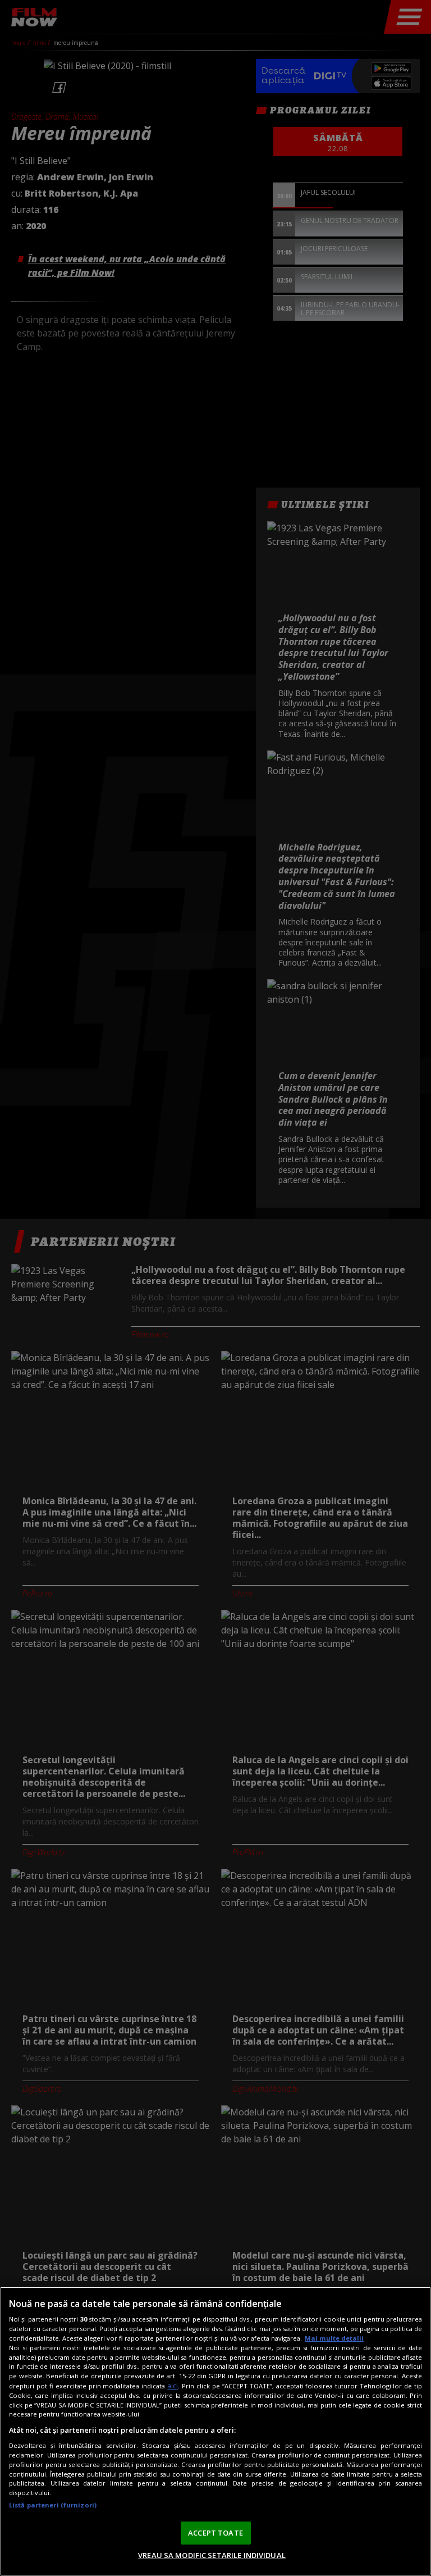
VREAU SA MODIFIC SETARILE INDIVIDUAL (212, 2555)
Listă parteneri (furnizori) (53, 2505)
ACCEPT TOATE (215, 2533)
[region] (215, 2431)
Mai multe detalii (334, 2338)
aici (173, 2386)
